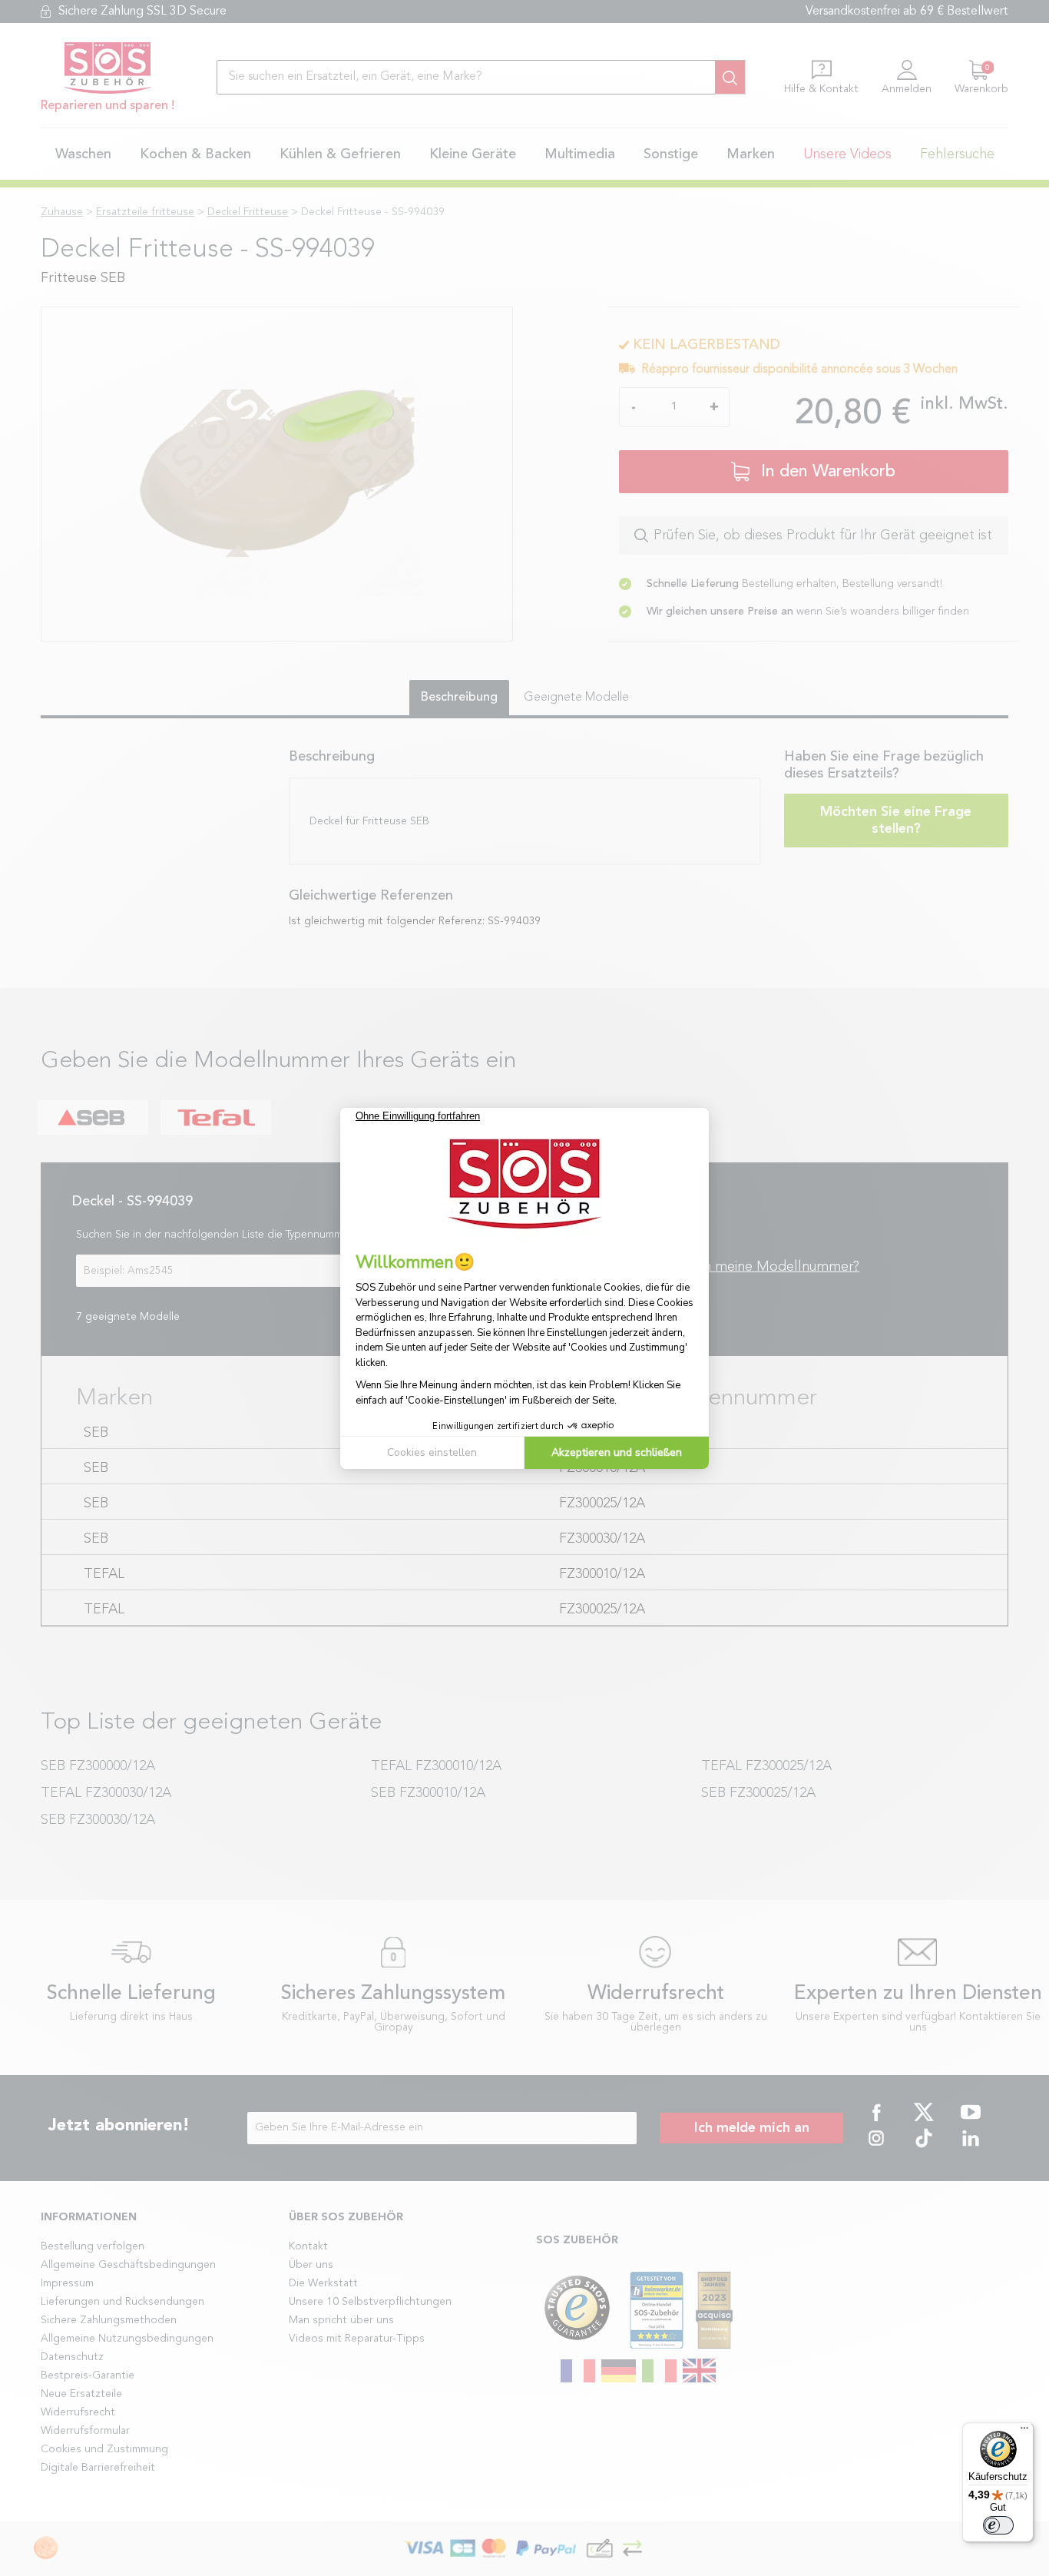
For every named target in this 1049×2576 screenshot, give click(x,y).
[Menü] (1024, 2432)
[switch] (998, 2525)
